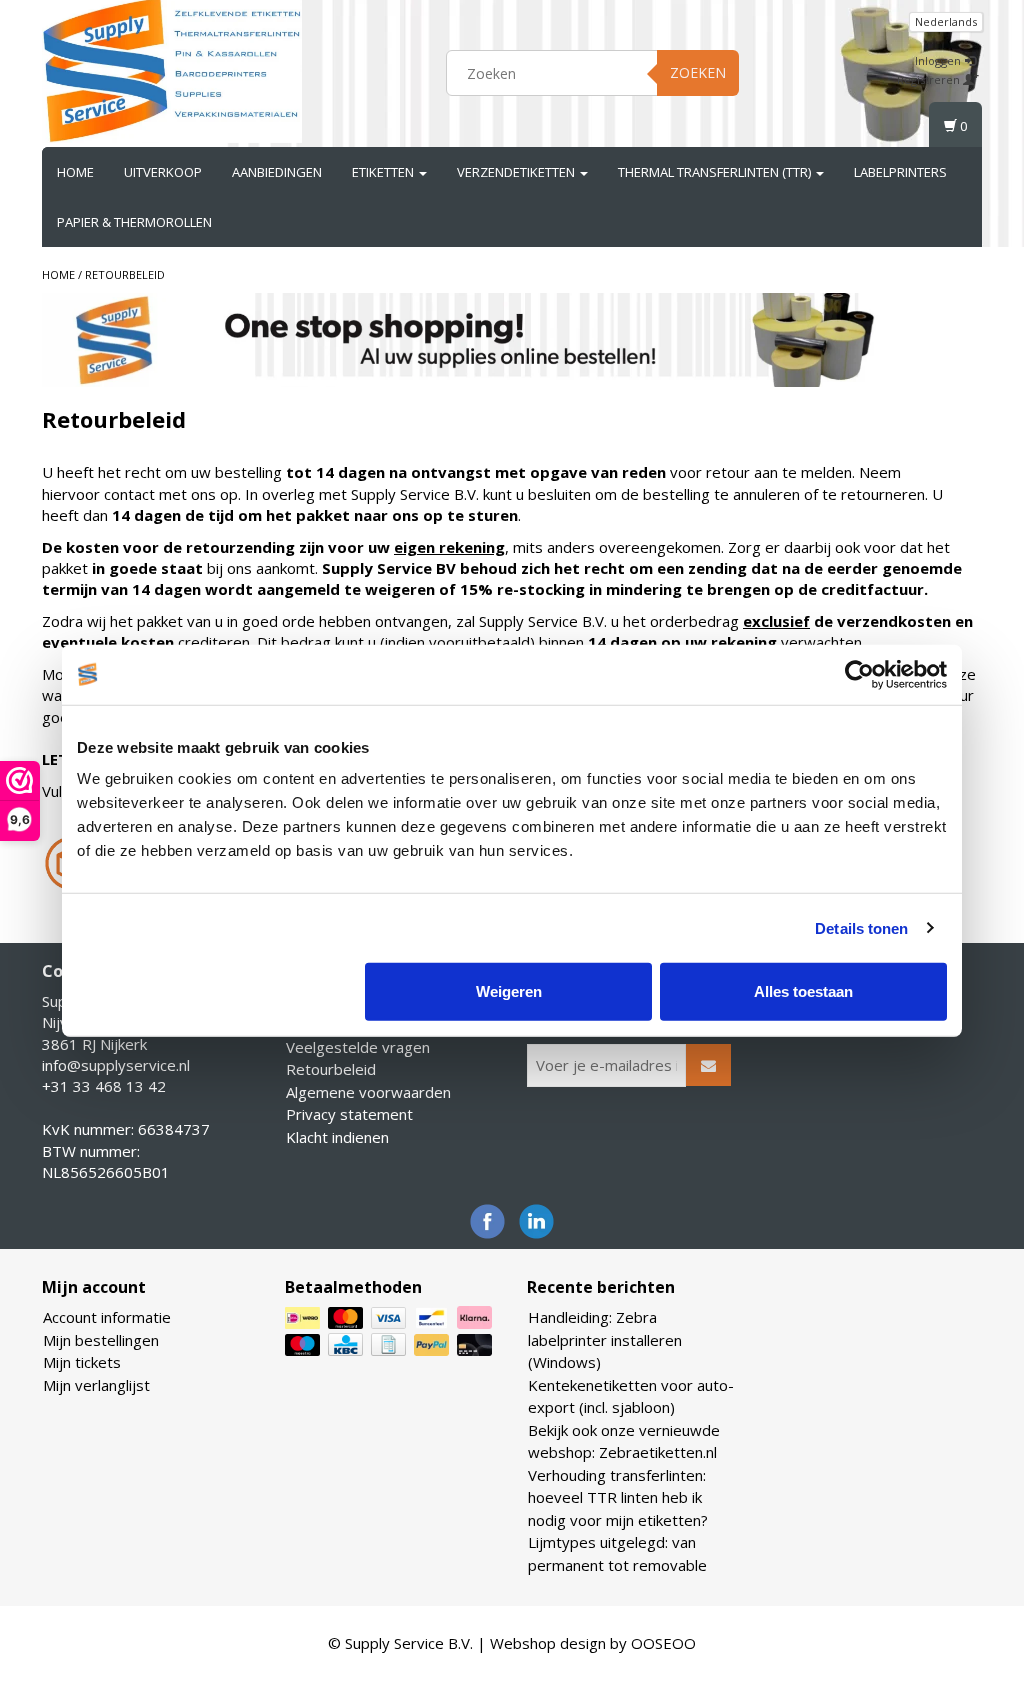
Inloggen (939, 60)
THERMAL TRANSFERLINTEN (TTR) (716, 172)
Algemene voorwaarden (368, 1092)
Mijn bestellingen (101, 1340)
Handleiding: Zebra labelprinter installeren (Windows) (605, 1339)
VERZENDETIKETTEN (517, 172)
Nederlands (946, 21)
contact (129, 494)
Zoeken (698, 72)
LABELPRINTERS (900, 172)
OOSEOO (663, 1643)
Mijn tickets (82, 1362)
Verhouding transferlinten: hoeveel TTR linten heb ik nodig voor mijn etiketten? (618, 1497)
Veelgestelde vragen (358, 1047)
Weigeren (509, 991)
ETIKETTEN (384, 172)
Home (75, 172)
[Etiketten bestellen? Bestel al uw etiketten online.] (172, 70)
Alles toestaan (803, 991)
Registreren (930, 79)
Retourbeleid (125, 274)
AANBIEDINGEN (277, 172)
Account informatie (107, 1317)
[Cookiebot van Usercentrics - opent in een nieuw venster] (859, 674)
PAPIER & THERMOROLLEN (134, 222)
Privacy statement (349, 1114)
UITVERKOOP (163, 172)
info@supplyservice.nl (116, 1065)
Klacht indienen (337, 1137)
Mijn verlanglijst (96, 1385)
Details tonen (861, 927)
